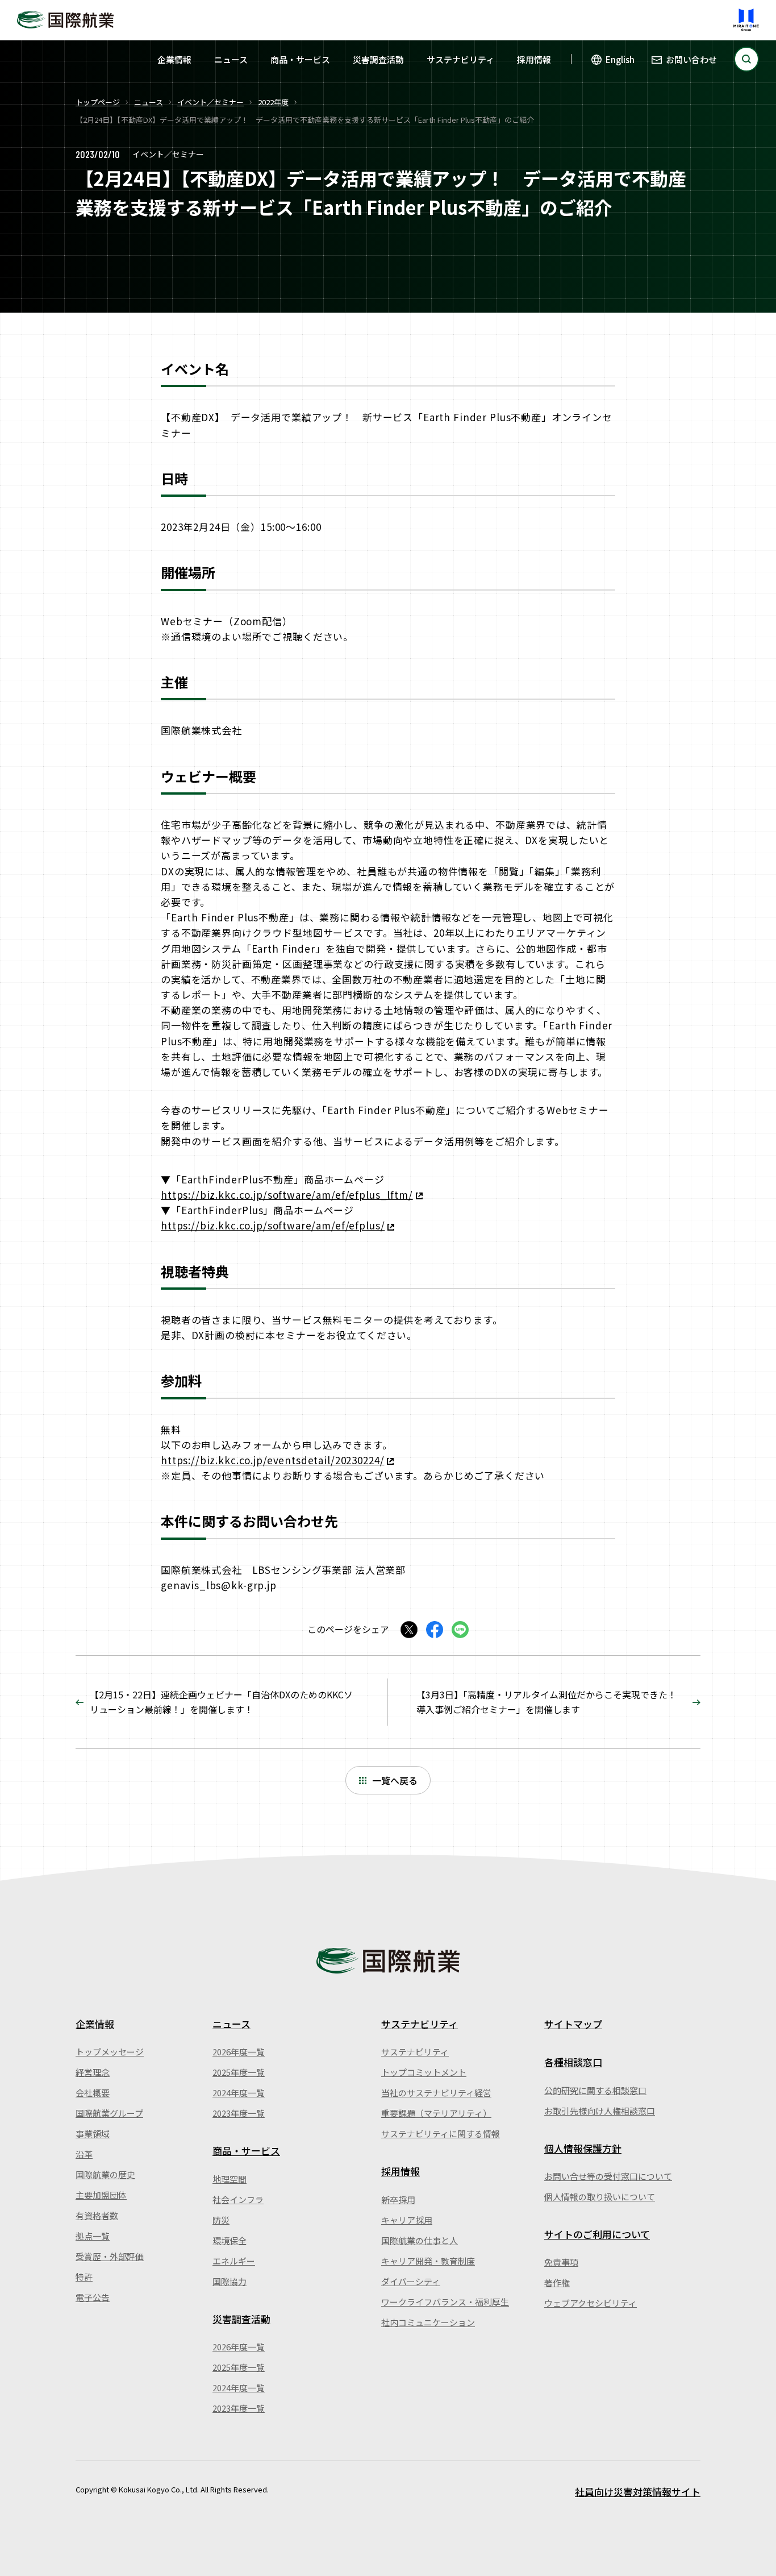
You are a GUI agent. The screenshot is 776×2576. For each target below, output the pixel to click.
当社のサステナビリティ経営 (436, 2093)
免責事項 (561, 2262)
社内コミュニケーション (428, 2322)
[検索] (746, 59)
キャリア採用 (407, 2220)
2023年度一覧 (239, 2113)
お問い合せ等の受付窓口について (608, 2176)
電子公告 (93, 2297)
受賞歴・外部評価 (110, 2256)
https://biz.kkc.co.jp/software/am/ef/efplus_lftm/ (287, 1194)
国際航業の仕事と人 (420, 2240)
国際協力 (230, 2281)
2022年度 (273, 102)
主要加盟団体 (101, 2195)
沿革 (84, 2154)
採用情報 (534, 59)
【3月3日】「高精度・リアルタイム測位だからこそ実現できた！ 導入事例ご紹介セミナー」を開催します (546, 1702)
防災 (221, 2220)
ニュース (231, 59)
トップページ (98, 102)
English (620, 59)
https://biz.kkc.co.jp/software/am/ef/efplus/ (273, 1225)
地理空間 (230, 2179)
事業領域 (93, 2133)
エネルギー (234, 2261)
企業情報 (174, 59)
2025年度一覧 (239, 2072)
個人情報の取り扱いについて (600, 2197)
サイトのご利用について (597, 2234)
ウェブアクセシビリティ (591, 2303)
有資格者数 (97, 2215)
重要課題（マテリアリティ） (436, 2113)
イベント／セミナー (210, 102)
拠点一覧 (93, 2236)
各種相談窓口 (573, 2062)
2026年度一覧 (239, 2052)
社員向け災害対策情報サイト (638, 2492)
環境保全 (230, 2240)
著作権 (557, 2282)
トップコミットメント (424, 2072)
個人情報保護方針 (583, 2148)
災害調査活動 (378, 59)
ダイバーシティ (411, 2281)
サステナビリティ (460, 59)
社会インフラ (238, 2199)
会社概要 (93, 2093)
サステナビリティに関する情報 (441, 2133)
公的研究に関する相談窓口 (595, 2090)
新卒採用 (398, 2199)
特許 (84, 2277)
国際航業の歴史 (105, 2174)
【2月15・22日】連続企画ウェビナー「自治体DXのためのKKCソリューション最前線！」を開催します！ (221, 1702)
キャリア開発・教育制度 (428, 2261)
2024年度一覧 (239, 2093)
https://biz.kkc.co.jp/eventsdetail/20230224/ (272, 1460)
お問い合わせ (691, 59)
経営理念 (93, 2072)
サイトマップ (573, 2024)
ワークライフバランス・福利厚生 (445, 2302)
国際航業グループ (109, 2113)
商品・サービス (300, 59)
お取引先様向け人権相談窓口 (600, 2111)
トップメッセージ (110, 2052)
